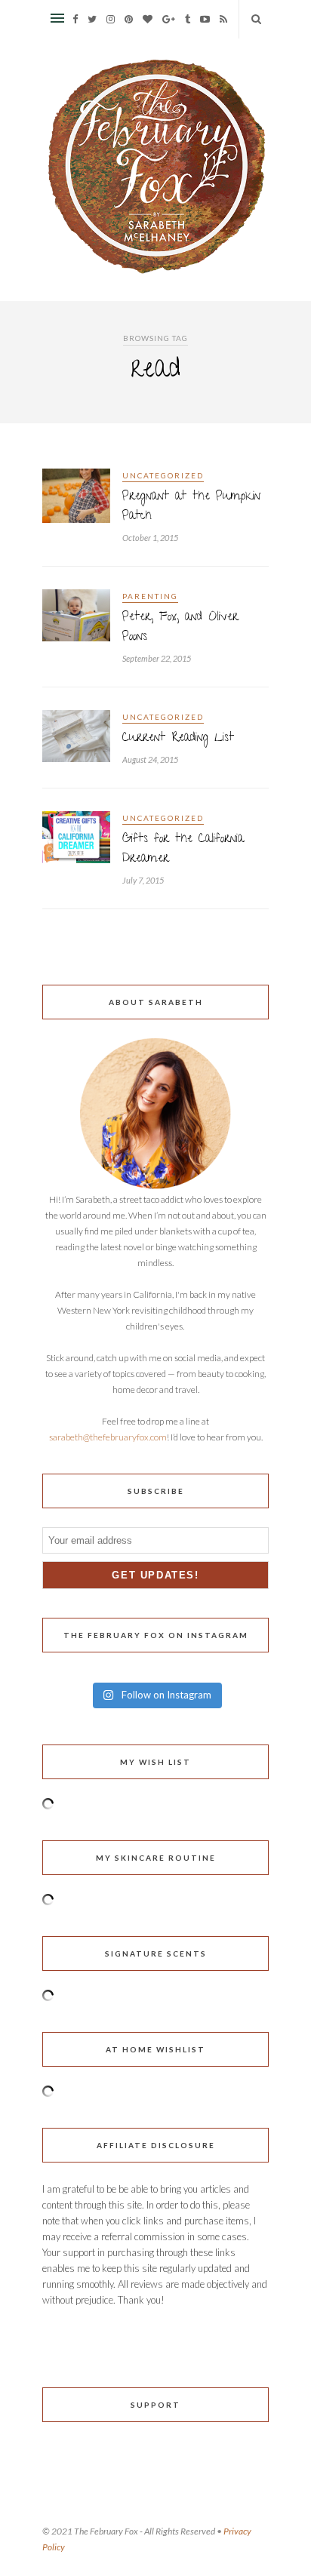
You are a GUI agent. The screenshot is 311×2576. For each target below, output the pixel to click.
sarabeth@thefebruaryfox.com (108, 1437)
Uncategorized (163, 475)
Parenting (150, 596)
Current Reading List (178, 739)
